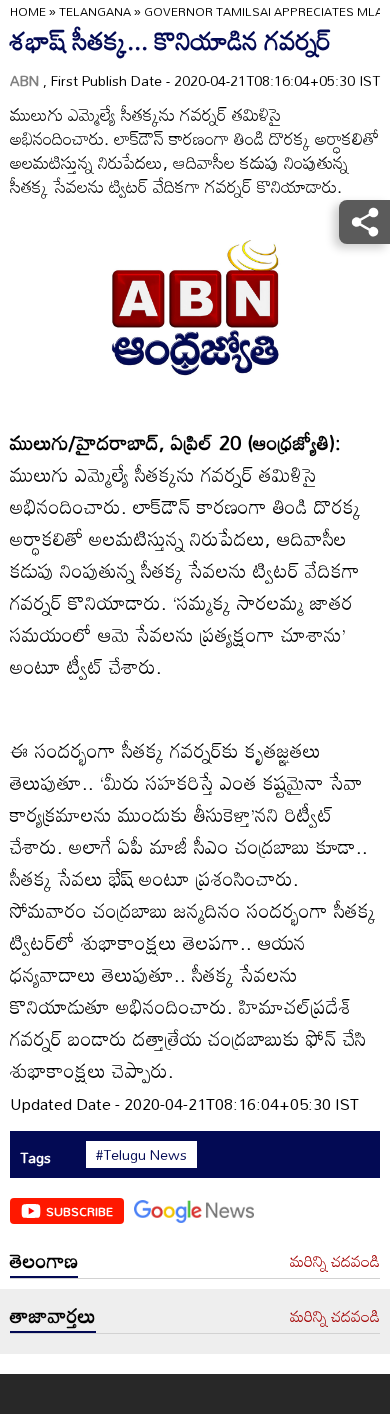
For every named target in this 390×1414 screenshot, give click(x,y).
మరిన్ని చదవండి (335, 1262)
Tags (35, 1157)
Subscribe (79, 1211)
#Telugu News (141, 1155)
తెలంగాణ (44, 1260)
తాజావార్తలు (53, 1315)
